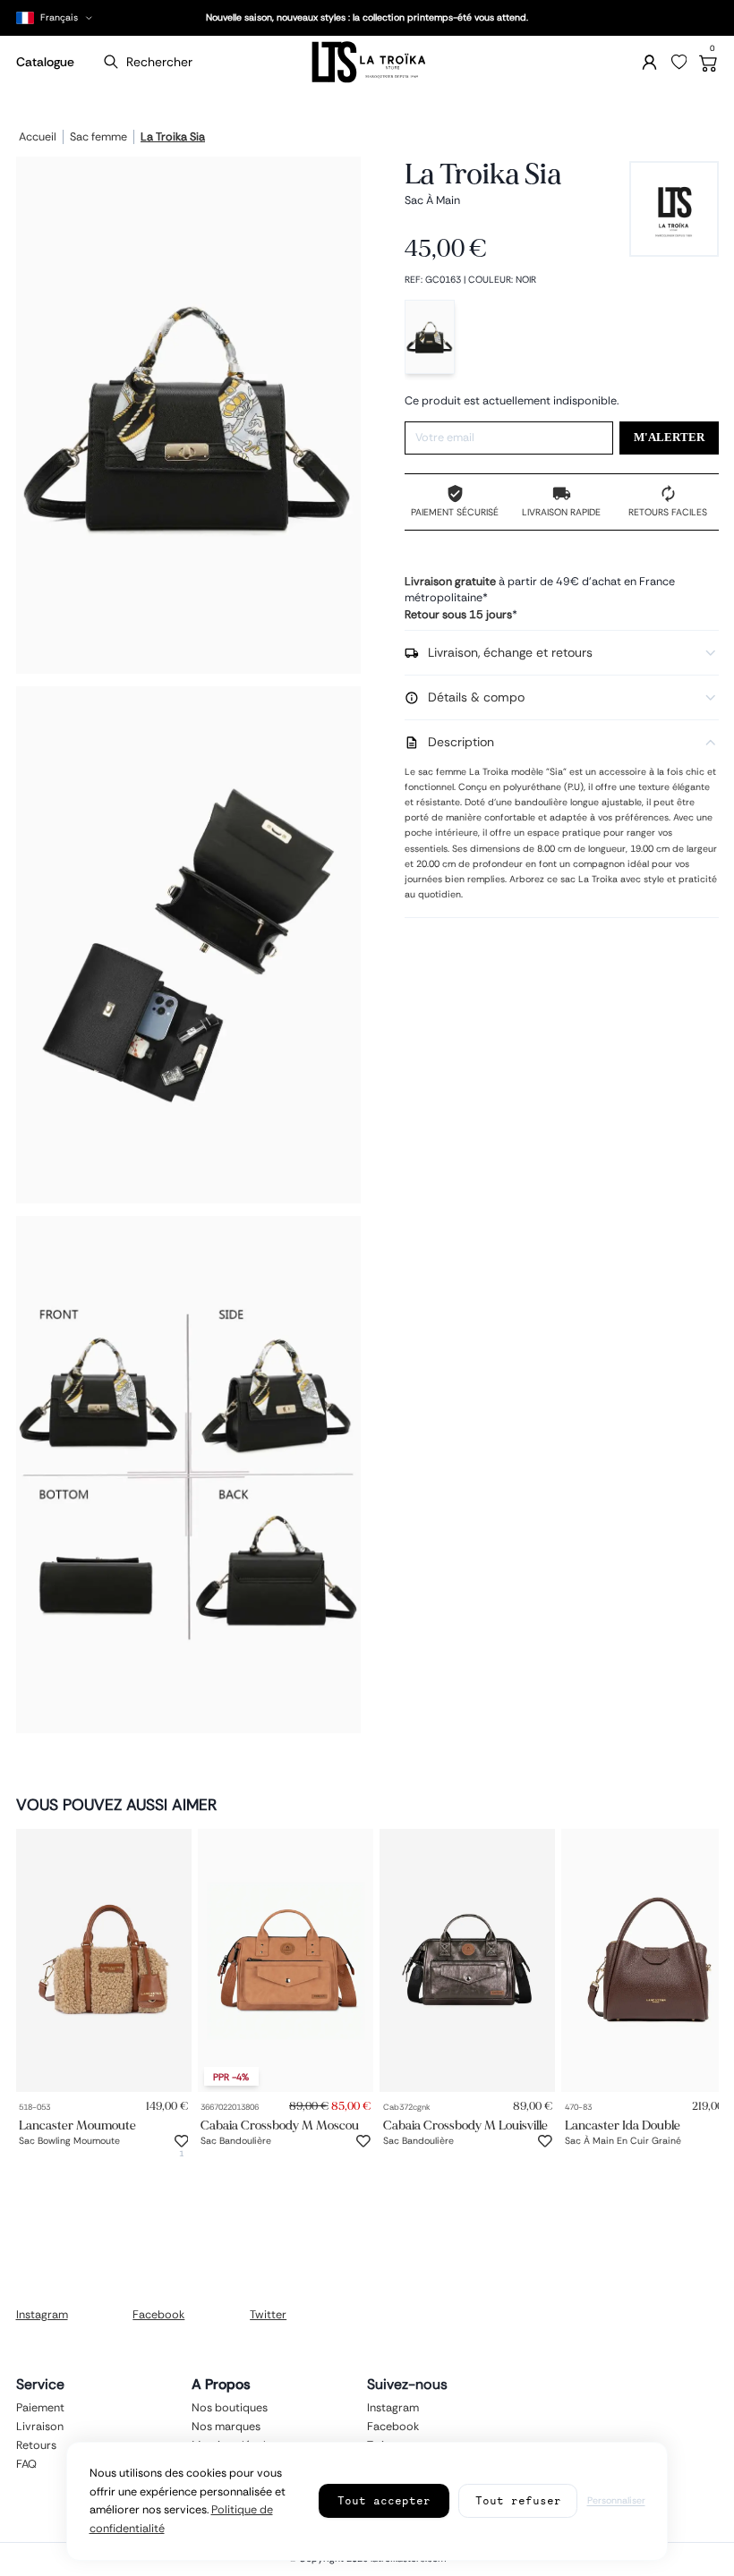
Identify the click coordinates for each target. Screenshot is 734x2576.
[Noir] (430, 337)
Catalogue (45, 62)
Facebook (158, 2315)
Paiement (40, 2408)
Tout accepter (384, 2500)
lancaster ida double (623, 2125)
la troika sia (173, 138)
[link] (104, 1960)
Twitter (268, 2315)
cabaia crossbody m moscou (280, 2125)
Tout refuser (518, 2500)
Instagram (42, 2315)
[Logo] (367, 62)
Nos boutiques (230, 2408)
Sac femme (98, 138)
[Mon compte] (649, 62)
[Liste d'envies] (679, 63)
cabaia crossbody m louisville (465, 2125)
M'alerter (669, 438)
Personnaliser (616, 2500)
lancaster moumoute (77, 2125)
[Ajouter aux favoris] (182, 2141)
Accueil (38, 138)
